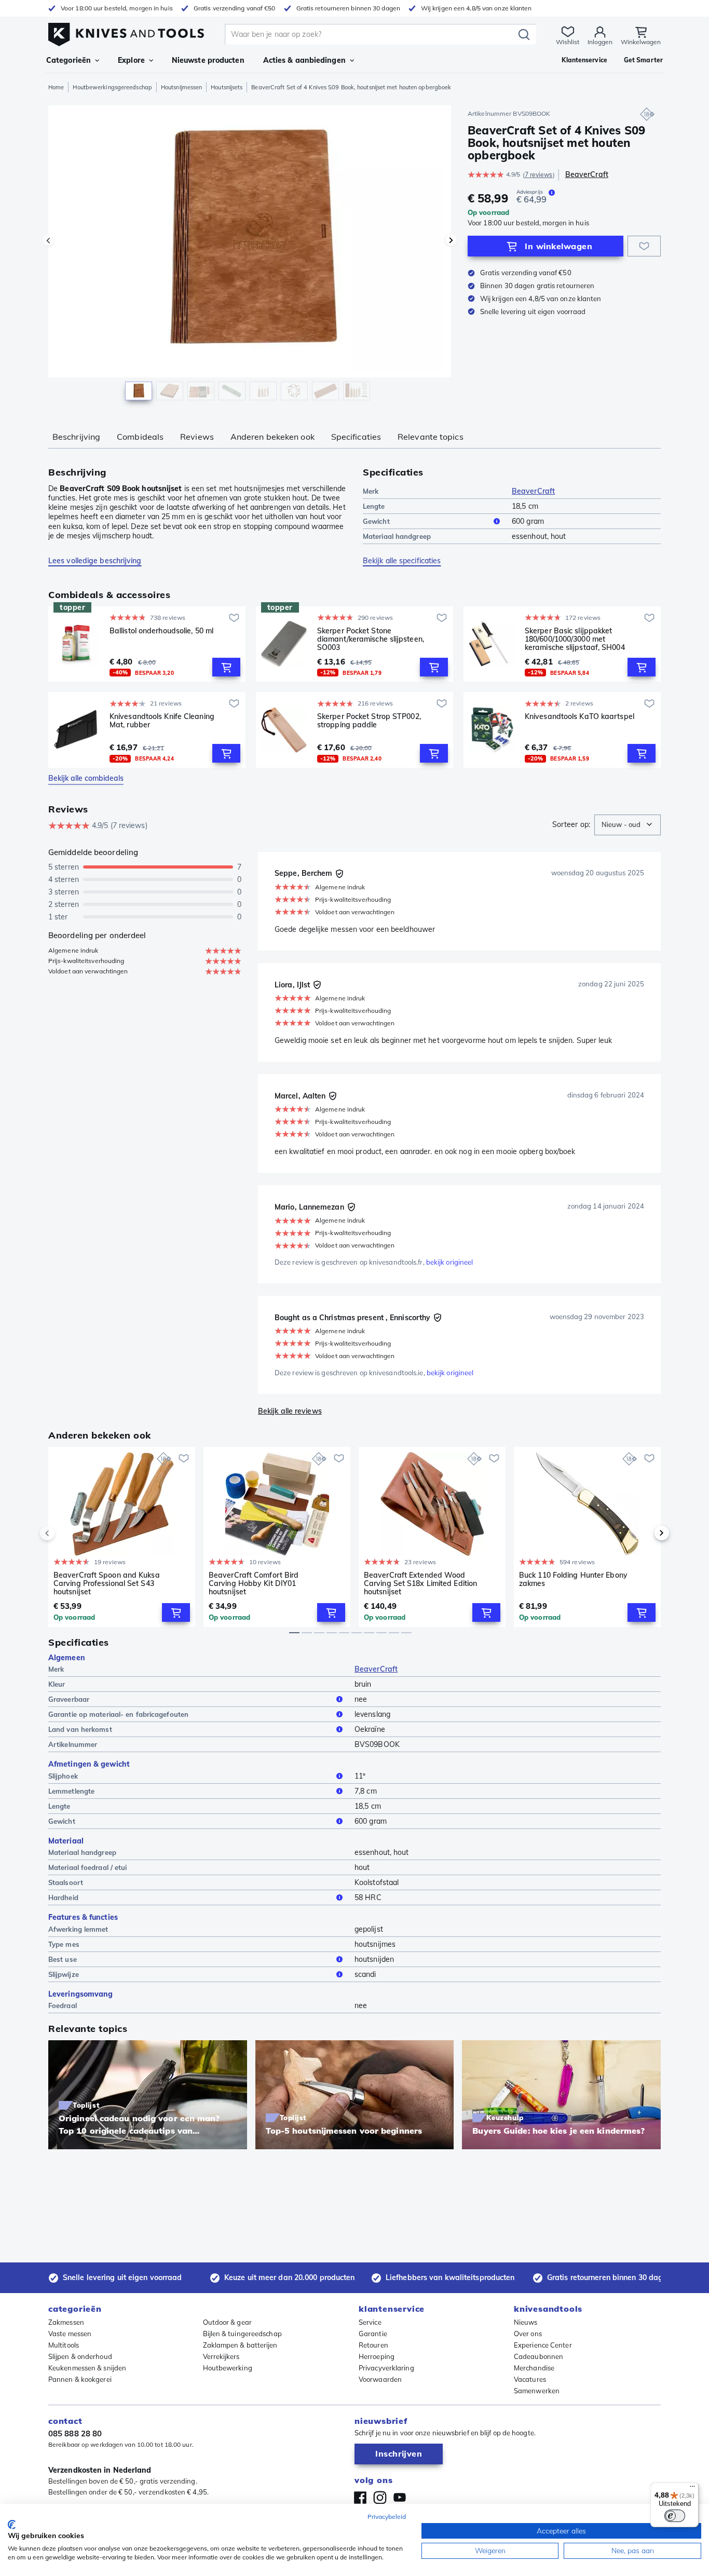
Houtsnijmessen (181, 87)
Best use (63, 1959)
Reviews (197, 437)
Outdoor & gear (227, 2322)
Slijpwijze (64, 1974)
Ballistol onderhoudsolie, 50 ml (161, 631)
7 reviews (539, 175)
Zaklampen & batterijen (240, 2345)
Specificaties (356, 437)
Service (370, 2322)
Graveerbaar (69, 1699)
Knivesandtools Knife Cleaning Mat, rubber (162, 721)
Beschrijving (76, 437)
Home (56, 87)
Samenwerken (537, 2391)
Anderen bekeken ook (272, 437)
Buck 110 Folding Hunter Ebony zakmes (573, 1580)
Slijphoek (63, 1776)
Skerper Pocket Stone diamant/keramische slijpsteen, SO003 (371, 639)
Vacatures (530, 2379)
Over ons (528, 2334)
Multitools (64, 2345)
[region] (250, 255)
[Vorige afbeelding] (48, 240)
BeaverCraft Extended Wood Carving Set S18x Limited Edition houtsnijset (420, 1583)
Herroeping (377, 2356)
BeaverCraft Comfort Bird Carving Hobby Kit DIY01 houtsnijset (254, 1583)
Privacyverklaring (386, 2368)
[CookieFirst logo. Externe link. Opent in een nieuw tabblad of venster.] (12, 2525)
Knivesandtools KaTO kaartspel (580, 717)
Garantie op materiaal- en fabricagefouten (118, 1714)
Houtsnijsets (227, 87)
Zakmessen (66, 2322)
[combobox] (628, 825)
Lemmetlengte (71, 1791)
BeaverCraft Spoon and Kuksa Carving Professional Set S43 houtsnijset (107, 1583)
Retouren (373, 2345)
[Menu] (692, 2489)
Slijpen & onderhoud (80, 2356)
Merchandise (534, 2368)
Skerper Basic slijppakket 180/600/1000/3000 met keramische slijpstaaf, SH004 (575, 639)
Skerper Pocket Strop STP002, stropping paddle (369, 721)
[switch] (675, 2516)
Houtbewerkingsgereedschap (112, 87)
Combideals (140, 437)
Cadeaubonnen (538, 2356)
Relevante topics (431, 437)
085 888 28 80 (75, 2433)
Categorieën (69, 60)
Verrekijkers (221, 2356)
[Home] (126, 32)
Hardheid (63, 1897)
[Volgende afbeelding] (451, 240)
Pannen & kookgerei (80, 2379)
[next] (644, 1533)
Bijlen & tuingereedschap (242, 2334)
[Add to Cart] (226, 667)
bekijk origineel (450, 1262)
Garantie (373, 2334)
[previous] (65, 1533)
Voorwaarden (380, 2379)
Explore (131, 60)
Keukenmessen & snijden (87, 2368)
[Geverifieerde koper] (339, 874)
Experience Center (543, 2345)
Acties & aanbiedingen (304, 60)
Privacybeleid (387, 2517)
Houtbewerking (228, 2368)
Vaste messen (70, 2334)
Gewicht (376, 521)
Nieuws (526, 2322)
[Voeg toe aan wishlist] (644, 246)
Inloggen (600, 42)
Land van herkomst (80, 1729)
